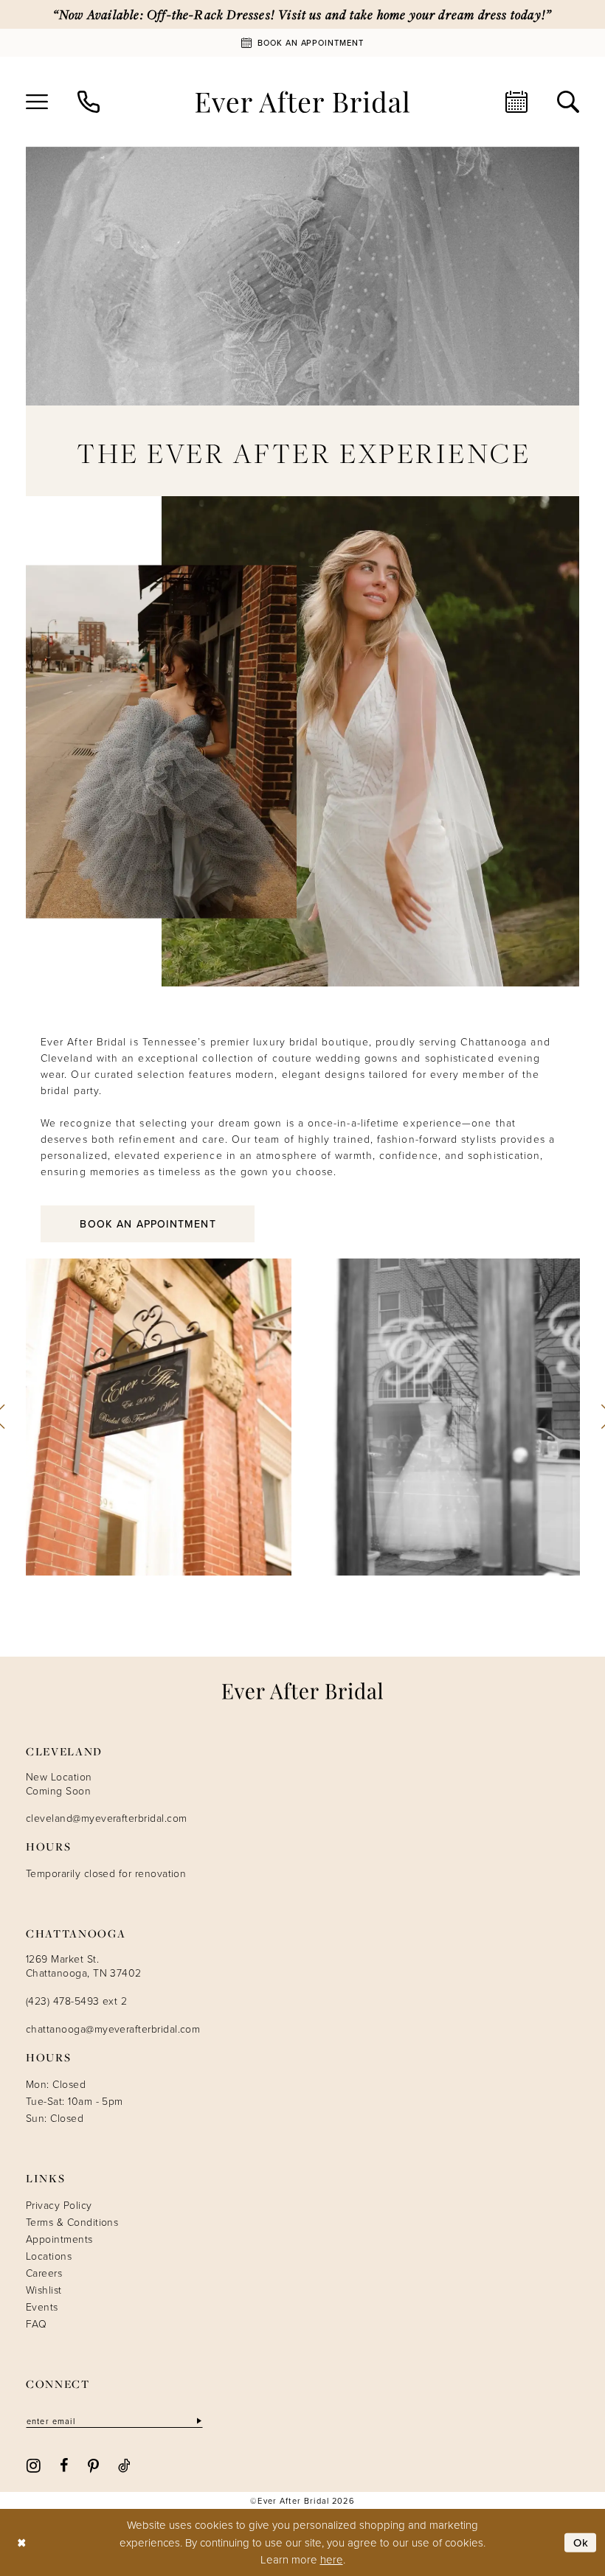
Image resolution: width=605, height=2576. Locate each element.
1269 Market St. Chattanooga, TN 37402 (84, 1966)
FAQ (36, 2323)
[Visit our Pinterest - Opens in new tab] (93, 2465)
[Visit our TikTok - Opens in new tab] (124, 2465)
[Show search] (568, 102)
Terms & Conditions (72, 2222)
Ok (581, 2542)
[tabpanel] (159, 1417)
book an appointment (148, 1224)
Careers (44, 2273)
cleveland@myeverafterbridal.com (106, 1818)
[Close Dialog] (22, 2542)
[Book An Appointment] (516, 102)
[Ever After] (302, 102)
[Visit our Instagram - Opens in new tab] (34, 2464)
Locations (49, 2256)
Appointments (59, 2239)
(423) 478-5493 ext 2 (76, 2001)
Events (42, 2307)
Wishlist (44, 2290)
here (332, 2559)
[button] (37, 102)
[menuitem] (37, 102)
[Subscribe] (198, 2421)
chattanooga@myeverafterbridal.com (113, 2029)
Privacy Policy (59, 2205)
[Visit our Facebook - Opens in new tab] (64, 2465)
